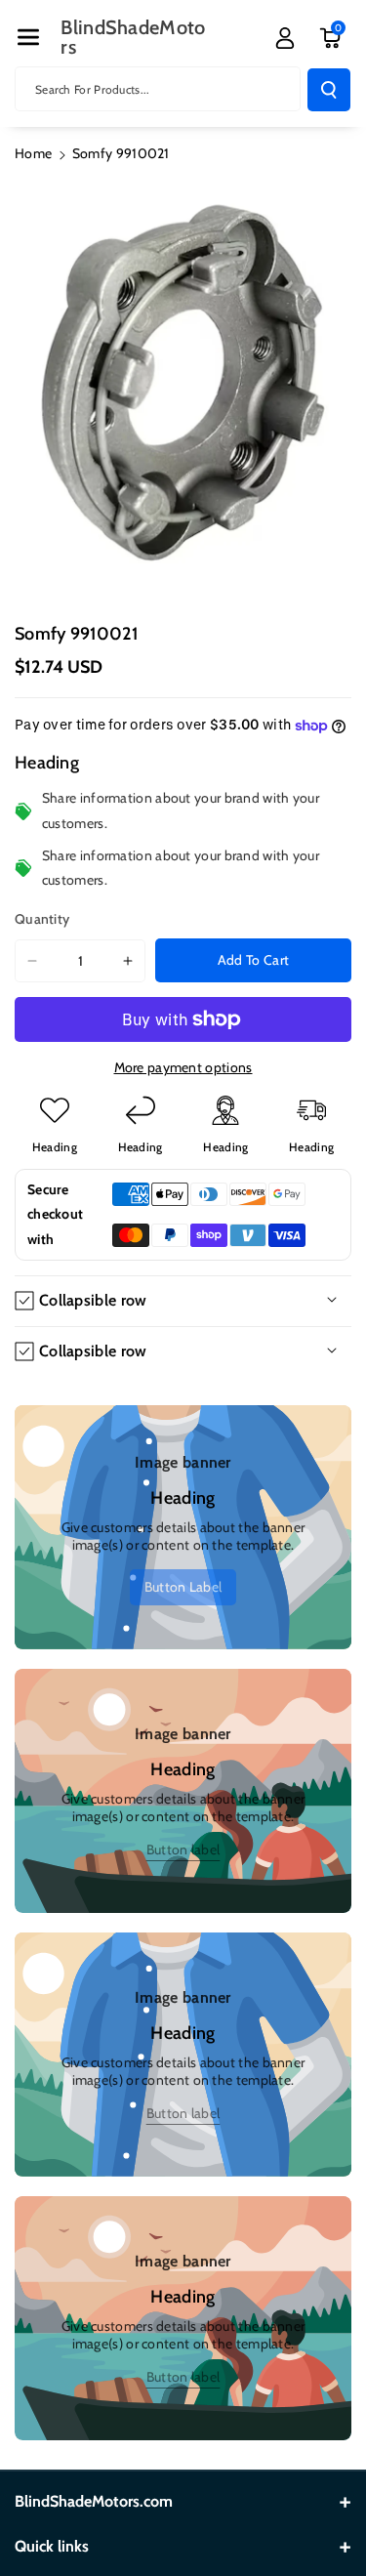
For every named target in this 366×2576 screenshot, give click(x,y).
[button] (28, 37)
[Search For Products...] (329, 90)
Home (33, 153)
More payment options (183, 1067)
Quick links (52, 2546)
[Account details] (285, 38)
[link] (183, 1587)
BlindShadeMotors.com (94, 2501)
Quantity (42, 919)
